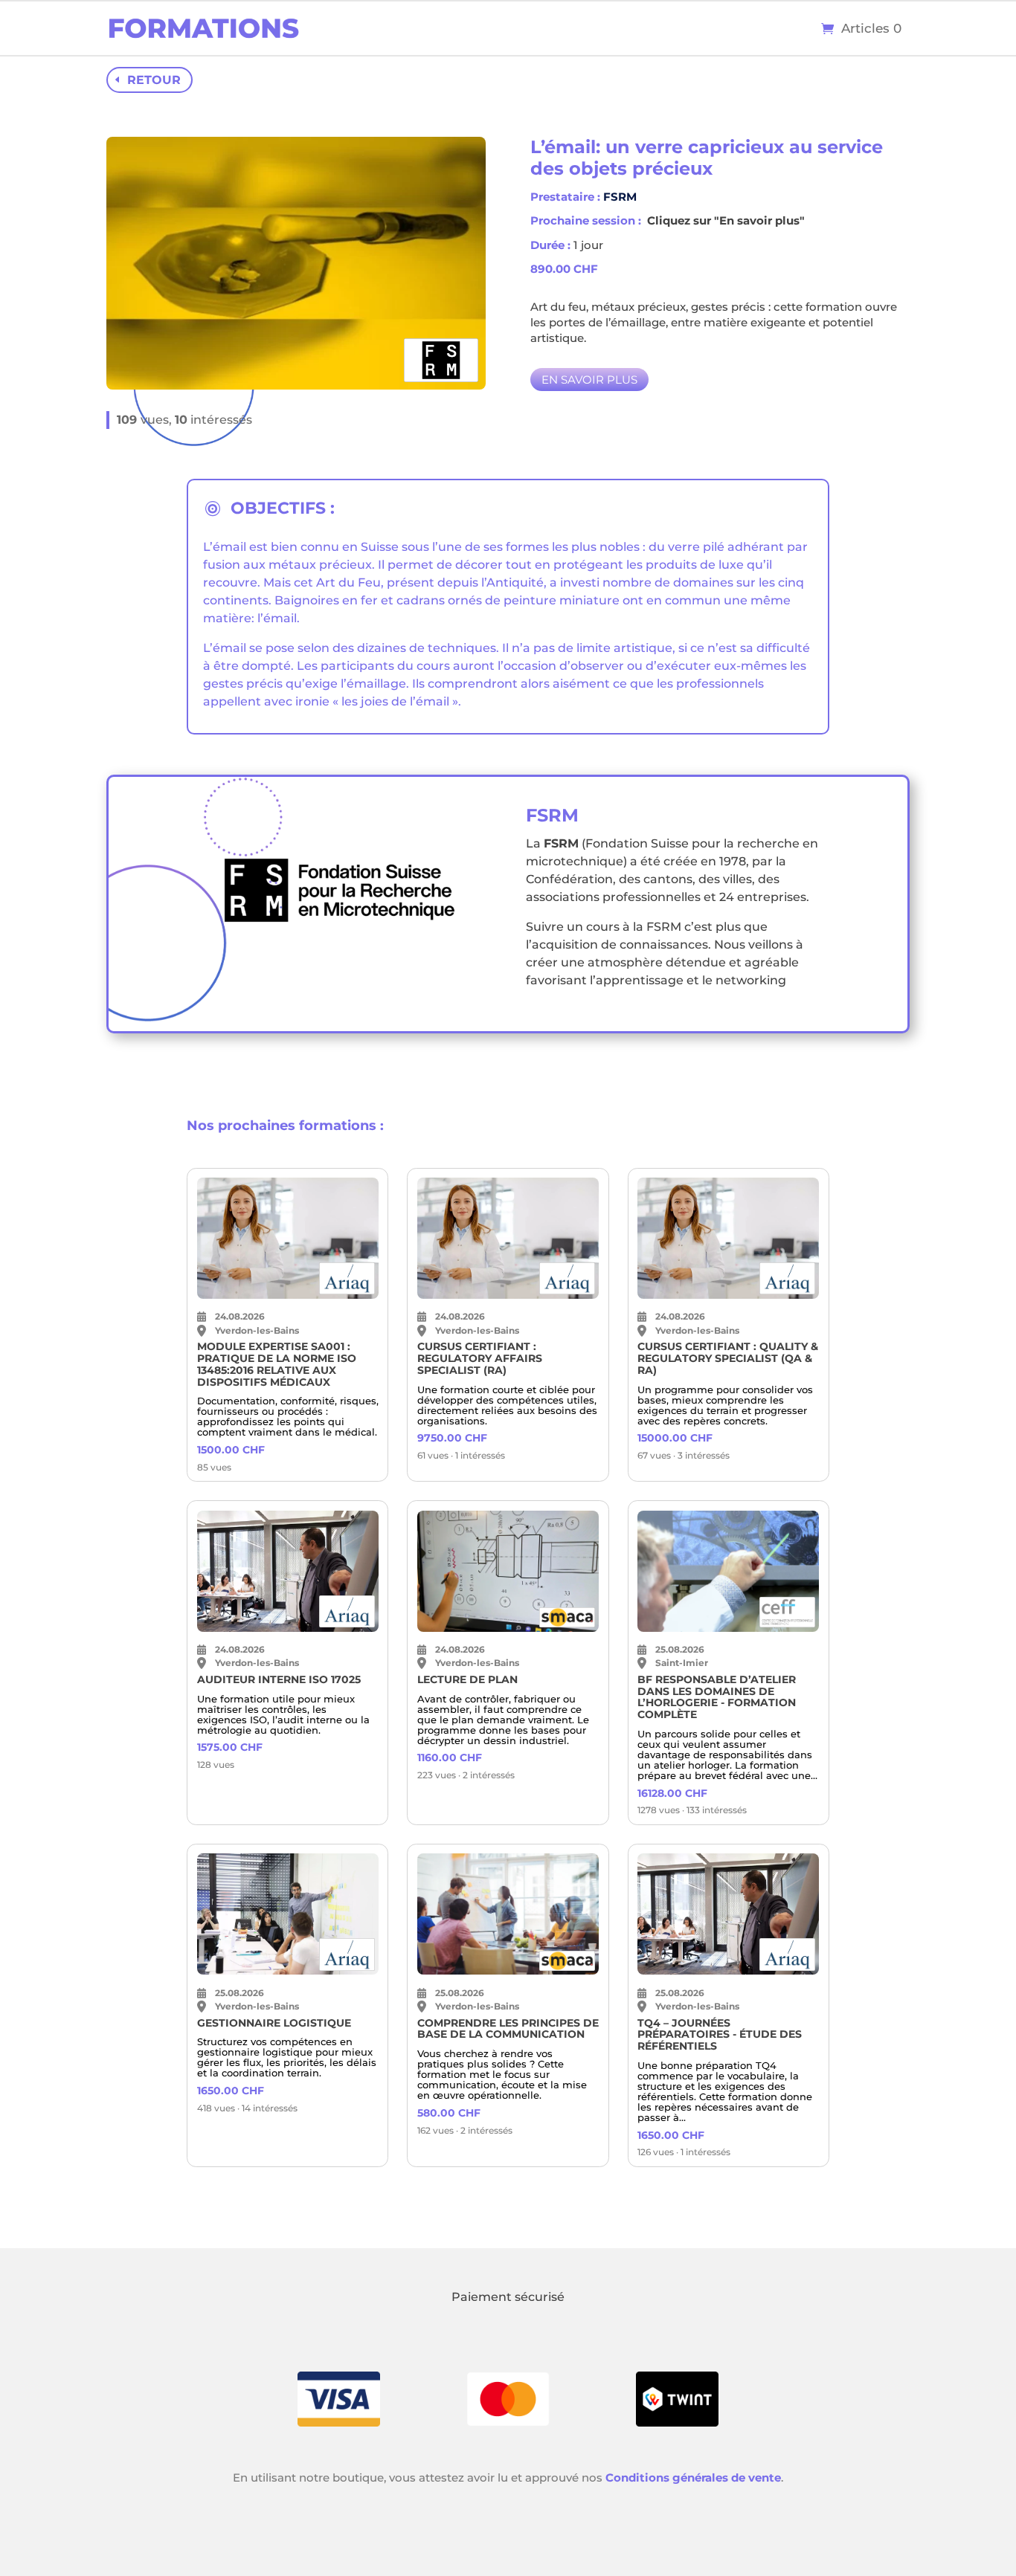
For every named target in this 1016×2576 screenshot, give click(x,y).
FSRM (620, 197)
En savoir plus (589, 380)
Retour (154, 80)
